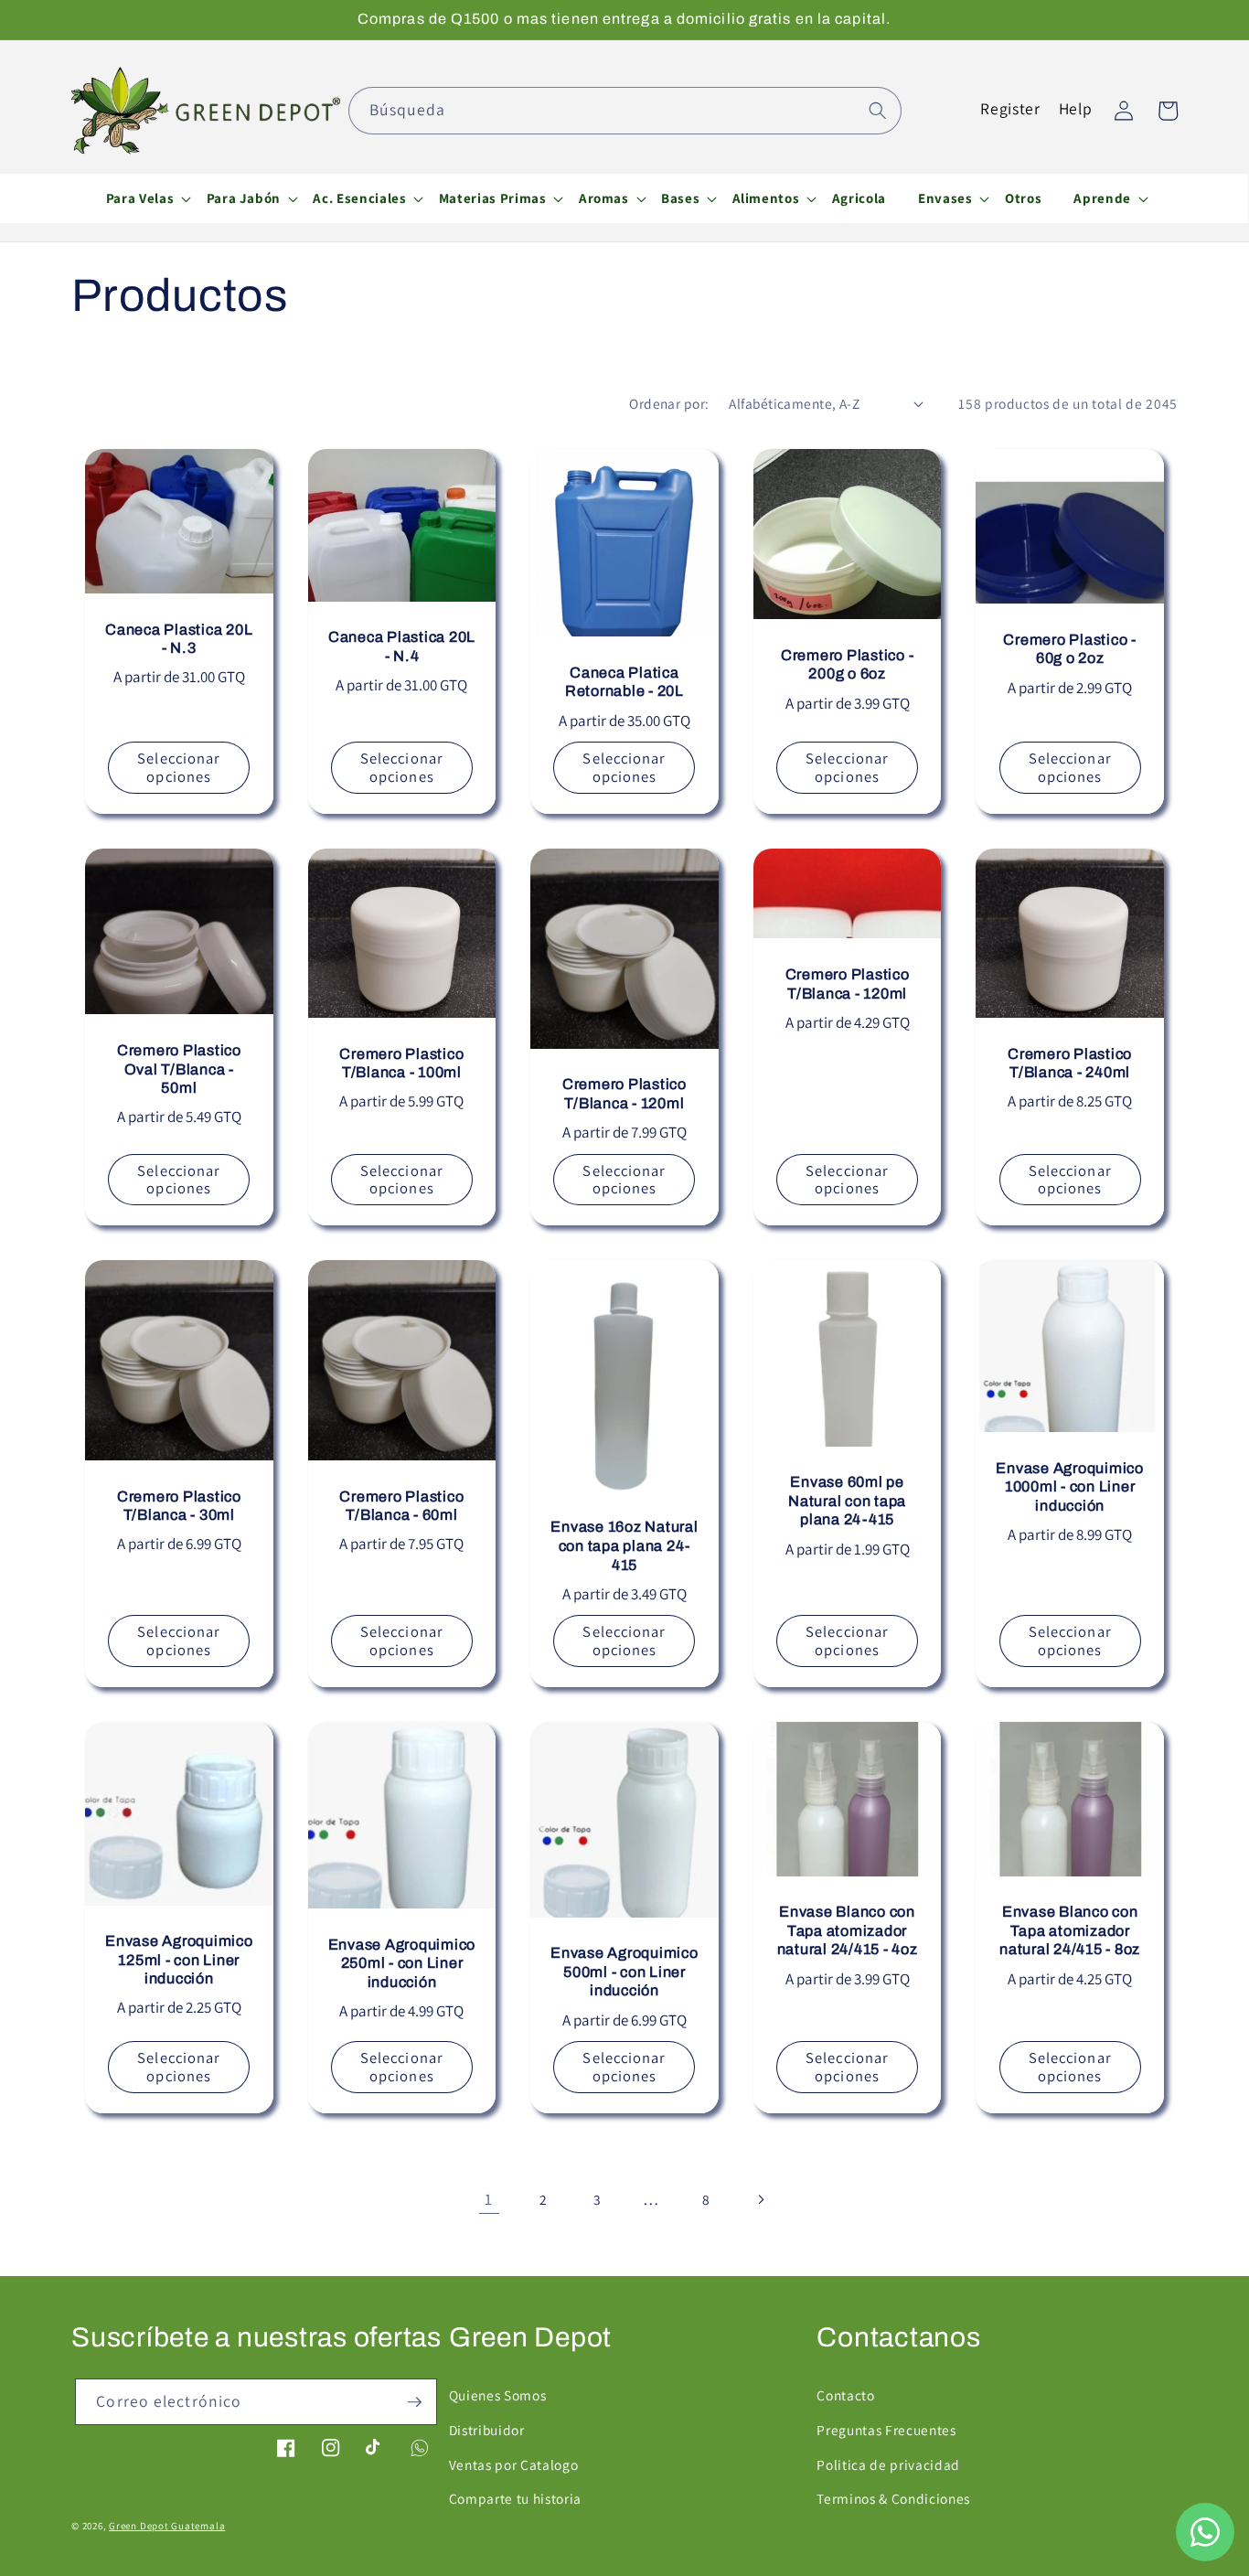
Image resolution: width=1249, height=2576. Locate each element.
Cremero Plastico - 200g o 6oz (848, 665)
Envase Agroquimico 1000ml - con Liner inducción (1070, 1487)
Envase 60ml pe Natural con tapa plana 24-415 (847, 1501)
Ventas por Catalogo (514, 2464)
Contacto (845, 2395)
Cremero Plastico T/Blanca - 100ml (401, 1064)
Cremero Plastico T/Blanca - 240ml (1070, 1064)
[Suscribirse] (414, 2402)
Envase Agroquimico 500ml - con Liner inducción (624, 1972)
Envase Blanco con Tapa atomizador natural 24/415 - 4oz (848, 1930)
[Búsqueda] (878, 110)
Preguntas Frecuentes (886, 2430)
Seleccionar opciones (179, 767)
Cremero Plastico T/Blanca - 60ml (401, 1506)
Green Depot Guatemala (167, 2526)
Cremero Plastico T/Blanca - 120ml (624, 1094)
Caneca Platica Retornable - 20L (624, 682)
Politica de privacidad (888, 2464)
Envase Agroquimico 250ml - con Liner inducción (402, 1963)
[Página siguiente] (760, 2199)
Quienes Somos (498, 2395)
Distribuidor (487, 2430)
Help (1076, 108)
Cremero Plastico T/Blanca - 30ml (179, 1506)
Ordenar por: (669, 403)
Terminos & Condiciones (893, 2498)
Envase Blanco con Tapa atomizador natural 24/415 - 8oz (1070, 1930)
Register (1010, 108)
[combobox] (625, 111)
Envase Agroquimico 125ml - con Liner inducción (179, 1960)
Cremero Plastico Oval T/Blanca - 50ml (179, 1069)
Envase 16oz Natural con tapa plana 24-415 (624, 1545)
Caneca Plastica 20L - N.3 (179, 639)
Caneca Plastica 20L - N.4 (402, 647)
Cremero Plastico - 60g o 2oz (1070, 649)
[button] (140, 198)
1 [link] (489, 2199)
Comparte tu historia (515, 2498)
